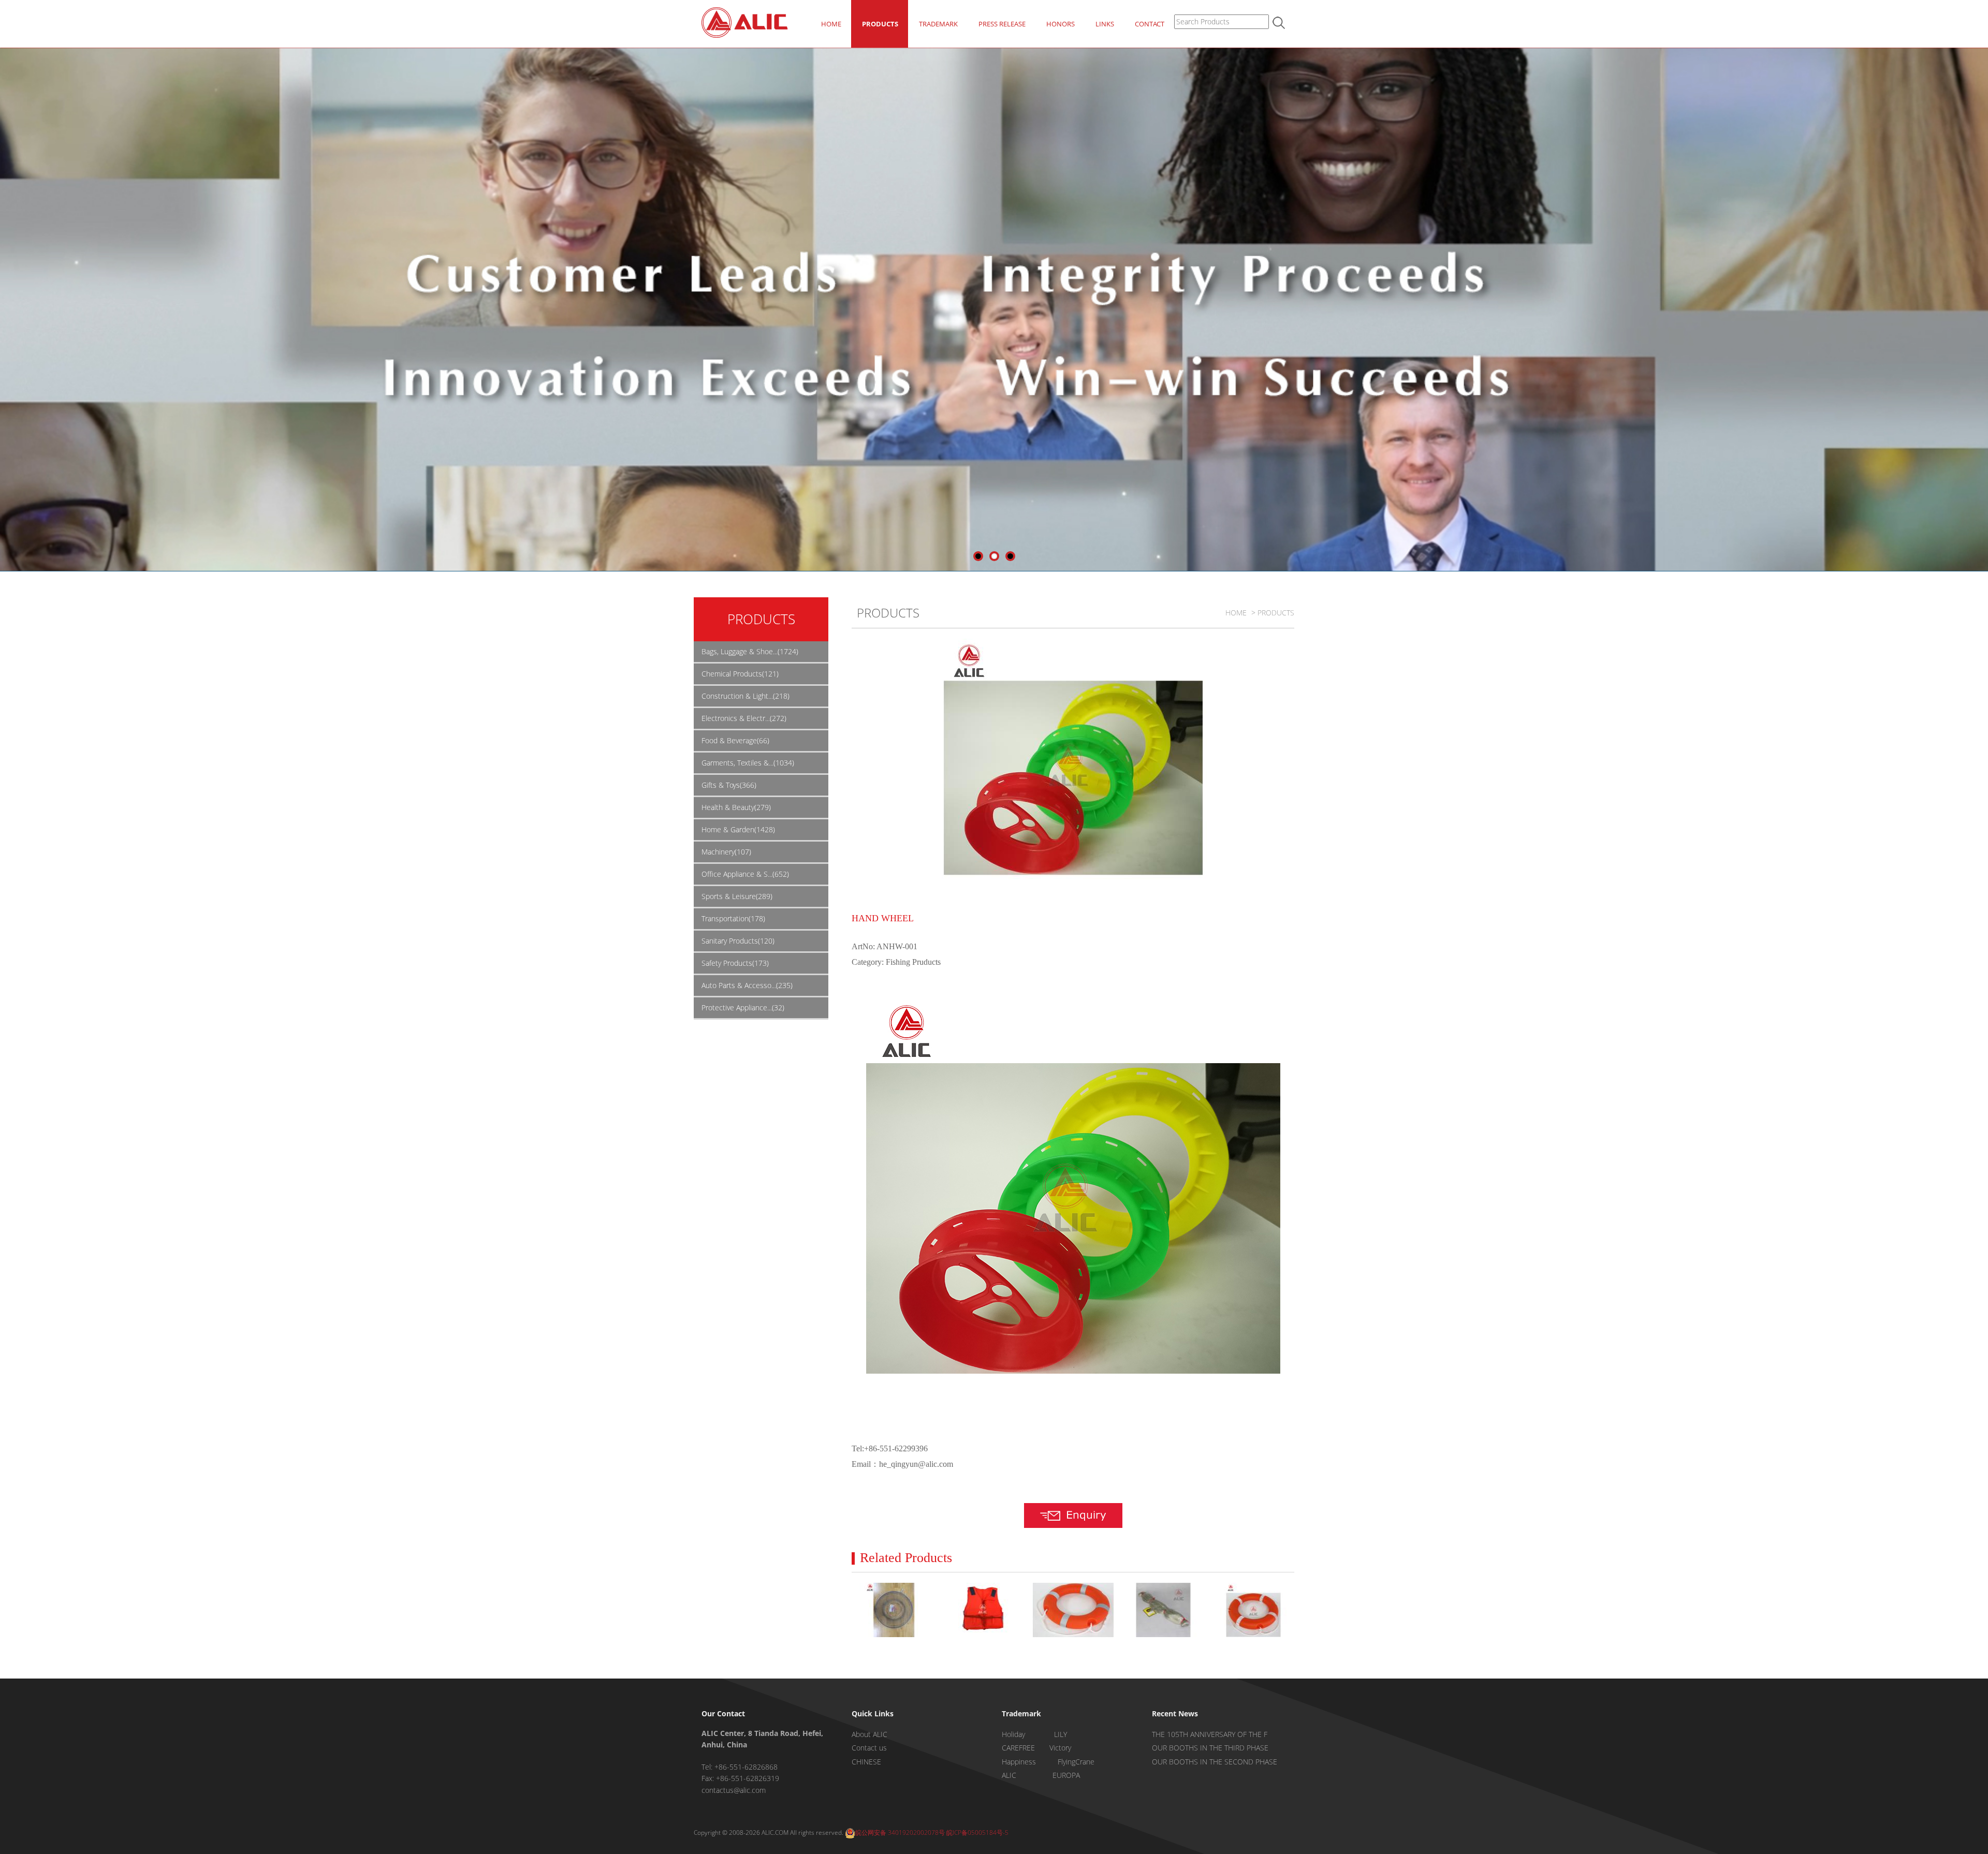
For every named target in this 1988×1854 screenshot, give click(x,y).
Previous (8, 293)
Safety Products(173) (735, 963)
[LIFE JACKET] (983, 1610)
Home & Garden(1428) (738, 829)
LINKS (1105, 24)
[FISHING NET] (1163, 1610)
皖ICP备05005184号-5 (977, 1833)
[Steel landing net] (893, 1610)
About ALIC (869, 1734)
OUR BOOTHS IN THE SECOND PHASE (1215, 1762)
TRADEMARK (938, 24)
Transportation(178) (733, 918)
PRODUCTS (880, 24)
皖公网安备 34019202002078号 (900, 1833)
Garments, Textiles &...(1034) (748, 763)
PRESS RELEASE (1002, 24)
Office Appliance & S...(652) (745, 874)
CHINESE (866, 1762)
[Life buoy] (1253, 1610)
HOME (831, 24)
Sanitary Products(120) (738, 941)
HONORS (1061, 24)
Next (1980, 293)
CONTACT (1150, 24)
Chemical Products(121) (740, 674)
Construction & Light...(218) (745, 696)
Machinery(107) (726, 852)
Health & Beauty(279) (736, 807)
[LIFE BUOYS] (1073, 1610)
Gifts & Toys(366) (729, 785)
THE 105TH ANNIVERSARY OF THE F (1210, 1734)
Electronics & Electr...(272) (744, 718)
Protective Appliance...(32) (743, 1007)
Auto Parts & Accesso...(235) (747, 985)
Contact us (869, 1748)
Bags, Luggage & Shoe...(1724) (750, 651)
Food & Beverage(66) (735, 740)
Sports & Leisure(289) (737, 896)
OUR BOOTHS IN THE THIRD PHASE (1210, 1748)
